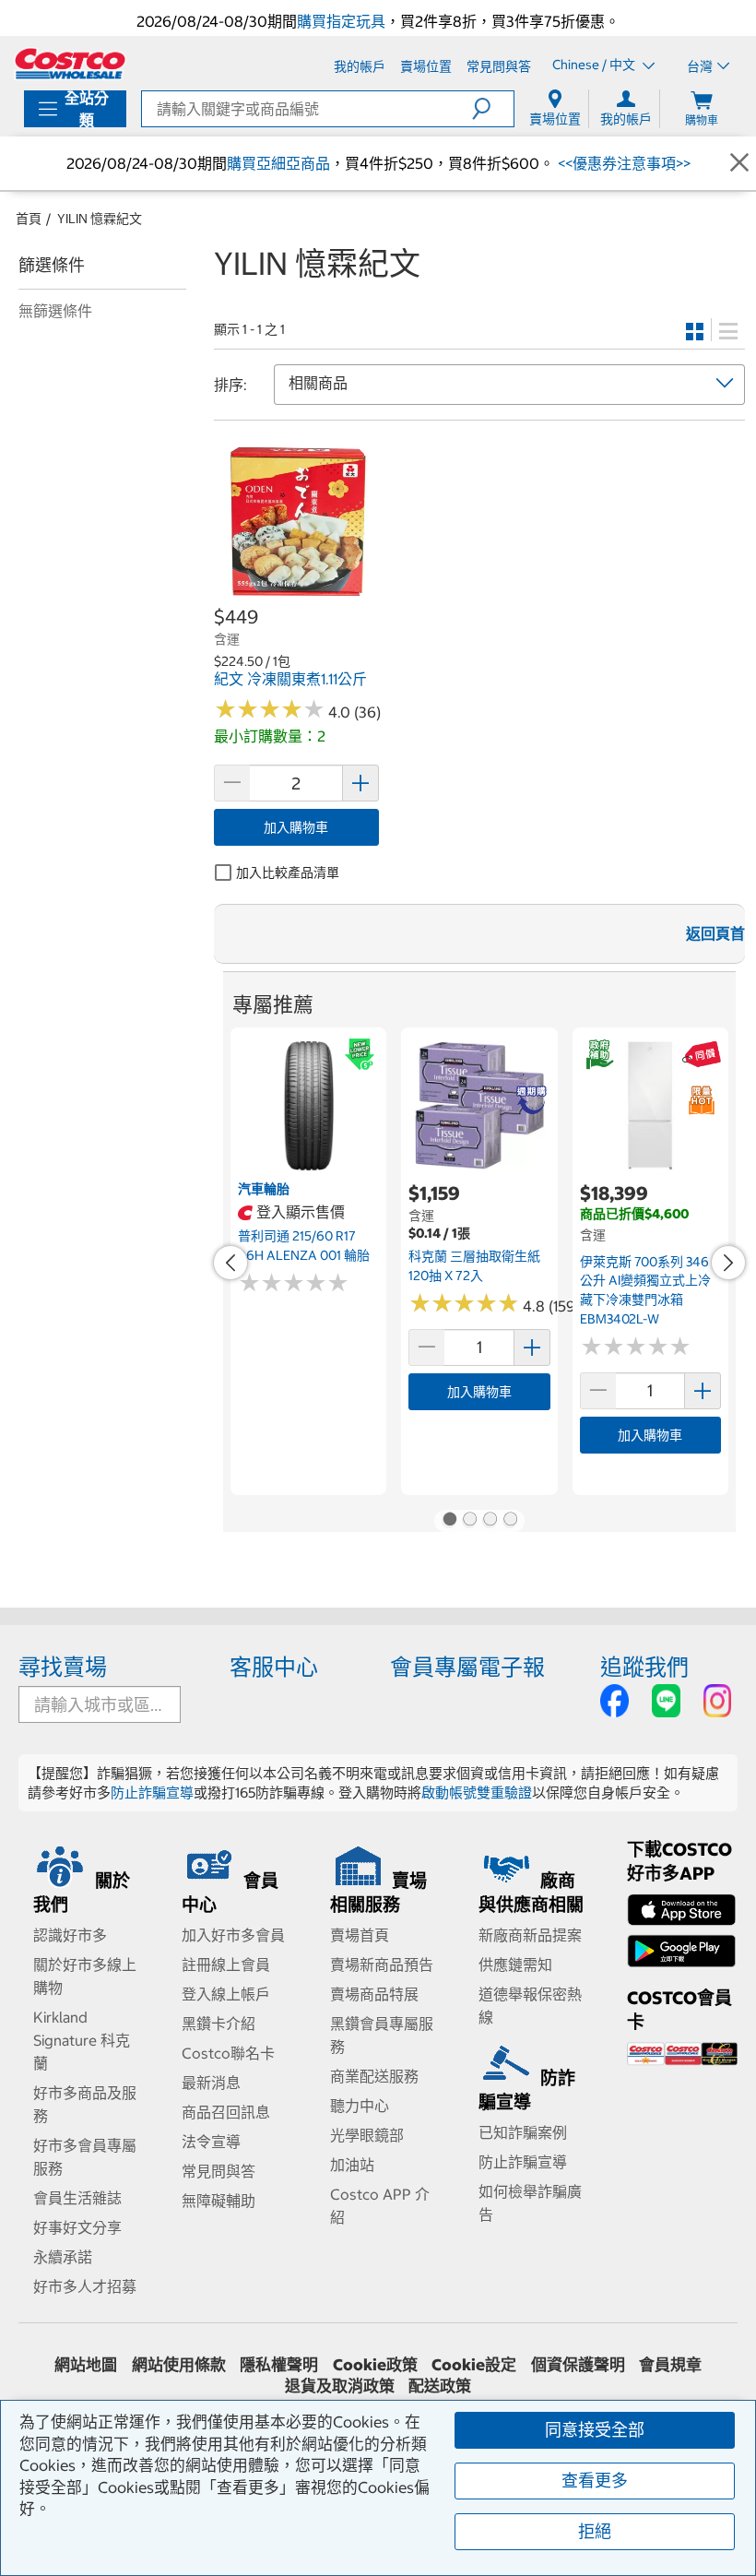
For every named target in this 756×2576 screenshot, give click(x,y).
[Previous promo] (230, 1263)
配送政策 (440, 2386)
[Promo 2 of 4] (469, 1521)
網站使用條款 (179, 2365)
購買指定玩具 (341, 21)
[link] (296, 594)
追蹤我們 (644, 1667)
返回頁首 (715, 933)
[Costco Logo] (70, 64)
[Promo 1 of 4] (449, 1521)
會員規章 (670, 2365)
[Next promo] (728, 1263)
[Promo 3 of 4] (490, 1521)
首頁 (29, 219)
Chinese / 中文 (595, 65)
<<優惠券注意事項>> (622, 163)
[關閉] (739, 163)
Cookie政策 (375, 2365)
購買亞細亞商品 (278, 163)
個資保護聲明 (578, 2365)
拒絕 (595, 2531)
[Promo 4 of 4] (510, 1521)
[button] (493, 109)
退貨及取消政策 (340, 2386)
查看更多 (595, 2481)
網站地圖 (86, 2365)
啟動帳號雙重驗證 (477, 1793)
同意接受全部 (595, 2430)
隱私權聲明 (279, 2365)
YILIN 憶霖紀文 (100, 219)
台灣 (700, 66)
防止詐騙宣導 (152, 1793)
